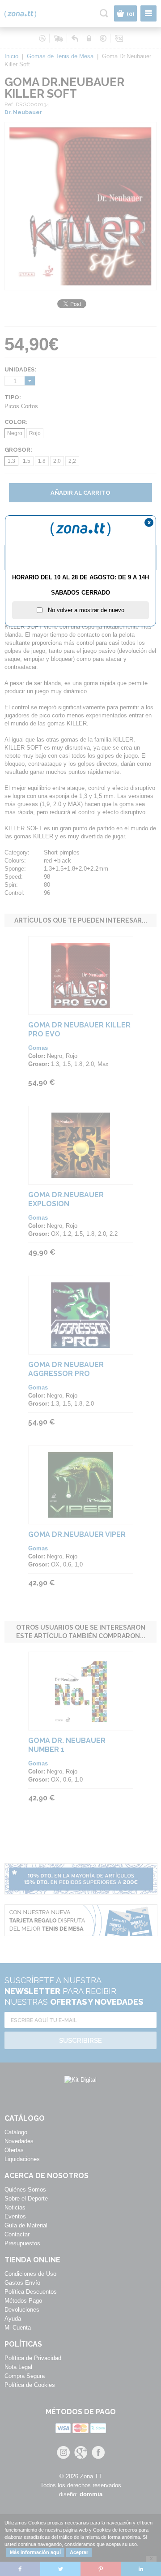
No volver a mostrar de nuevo (83, 610)
